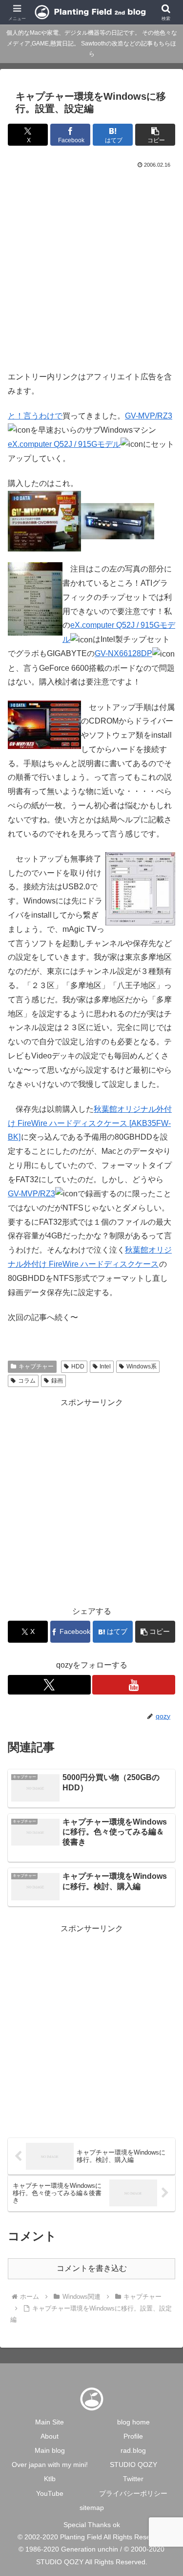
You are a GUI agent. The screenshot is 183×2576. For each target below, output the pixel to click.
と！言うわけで (35, 416)
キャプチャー (36, 1366)
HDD (78, 1366)
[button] (155, 135)
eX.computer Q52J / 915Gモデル (64, 444)
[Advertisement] (91, 267)
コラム (27, 1381)
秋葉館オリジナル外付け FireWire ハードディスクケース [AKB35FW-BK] (90, 1123)
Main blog (50, 2450)
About (50, 2436)
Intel (105, 1366)
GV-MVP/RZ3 (149, 416)
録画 (57, 1381)
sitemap (92, 2508)
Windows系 (142, 1366)
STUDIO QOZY (133, 2465)
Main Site (50, 2422)
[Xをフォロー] (49, 1685)
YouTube (50, 2493)
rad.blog (133, 2450)
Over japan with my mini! (50, 2465)
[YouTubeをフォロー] (134, 1685)
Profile (133, 2436)
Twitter (133, 2479)
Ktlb (50, 2479)
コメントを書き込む (92, 2268)
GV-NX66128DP (123, 653)
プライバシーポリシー (133, 2493)
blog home (133, 2422)
